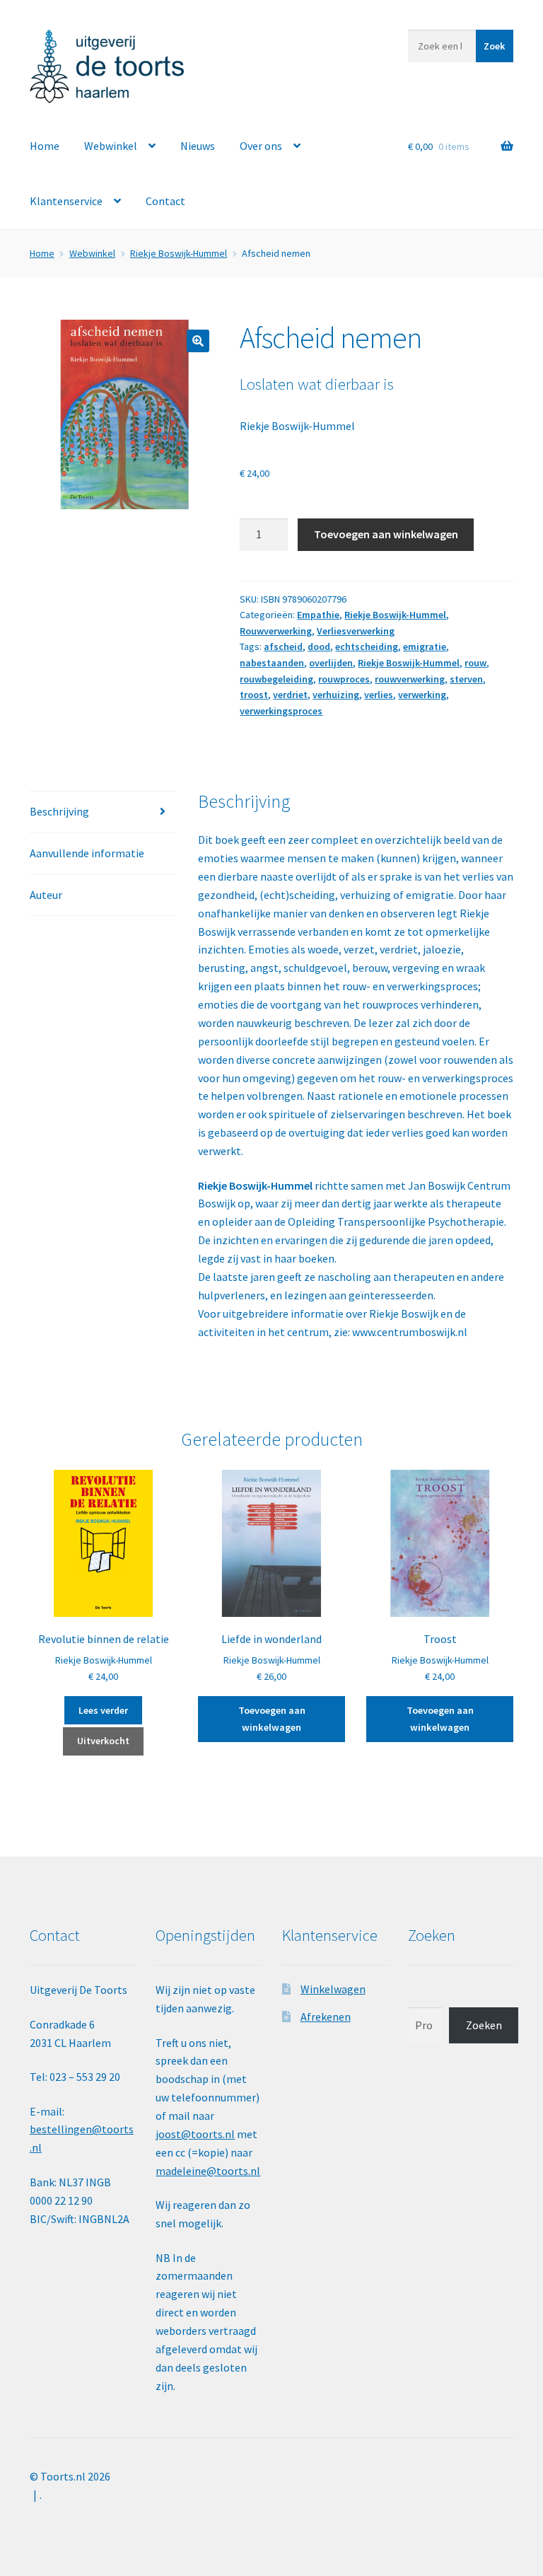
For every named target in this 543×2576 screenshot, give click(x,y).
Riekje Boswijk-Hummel (179, 253)
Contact (165, 201)
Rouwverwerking (276, 631)
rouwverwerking (410, 679)
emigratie (425, 646)
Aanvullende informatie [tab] (87, 853)
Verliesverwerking (356, 631)
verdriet (290, 695)
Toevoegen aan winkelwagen (386, 534)
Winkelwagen (333, 1989)
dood (319, 646)
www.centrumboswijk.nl (410, 1332)
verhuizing (336, 695)
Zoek (494, 46)
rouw (475, 663)
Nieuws (198, 146)
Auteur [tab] (46, 895)
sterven (466, 679)
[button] (198, 341)
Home (45, 146)
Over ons (261, 146)
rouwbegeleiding (276, 679)
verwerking (422, 695)
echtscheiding (367, 646)
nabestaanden (272, 663)
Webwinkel (111, 146)
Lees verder (103, 1710)
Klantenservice (66, 201)
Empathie (318, 615)
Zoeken (484, 2025)
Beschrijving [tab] (59, 811)
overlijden (331, 663)
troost (254, 695)
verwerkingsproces (281, 711)
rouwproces (344, 679)
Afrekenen (326, 2017)
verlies (379, 695)
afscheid (283, 646)
